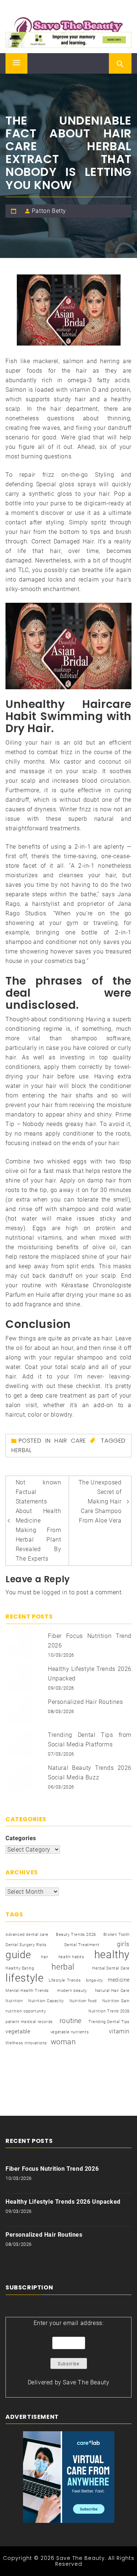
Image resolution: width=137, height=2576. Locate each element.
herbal (22, 1450)
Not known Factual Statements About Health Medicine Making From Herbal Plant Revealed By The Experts (39, 1520)
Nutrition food (83, 2001)
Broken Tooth (117, 1935)
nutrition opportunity (26, 2011)
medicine (119, 1980)
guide (18, 1955)
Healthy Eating (20, 1968)
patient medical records (29, 2022)
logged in (54, 1592)
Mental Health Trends (27, 1991)
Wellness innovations (26, 2043)
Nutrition (14, 2001)
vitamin (119, 2031)
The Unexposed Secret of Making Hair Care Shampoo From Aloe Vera (100, 1501)
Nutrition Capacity (46, 2001)
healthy (112, 1955)
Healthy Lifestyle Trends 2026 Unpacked (63, 2202)
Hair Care (70, 1441)
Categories (21, 1838)
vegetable (18, 2031)
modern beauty (72, 1991)
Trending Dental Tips (109, 2022)
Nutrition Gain (116, 2001)
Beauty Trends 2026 (76, 1935)
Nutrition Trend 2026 (109, 2011)
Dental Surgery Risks (26, 1945)
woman (63, 2042)
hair (45, 1957)
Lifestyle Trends (65, 1980)
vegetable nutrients (70, 2032)
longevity (94, 1980)
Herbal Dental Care (111, 1968)
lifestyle (24, 1978)
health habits (71, 1957)
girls (123, 1944)
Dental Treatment (82, 1945)
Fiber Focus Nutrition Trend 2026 (52, 2169)
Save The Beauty (86, 2382)
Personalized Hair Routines (85, 1702)
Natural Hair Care (112, 1991)
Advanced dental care (27, 1935)
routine (71, 2021)
